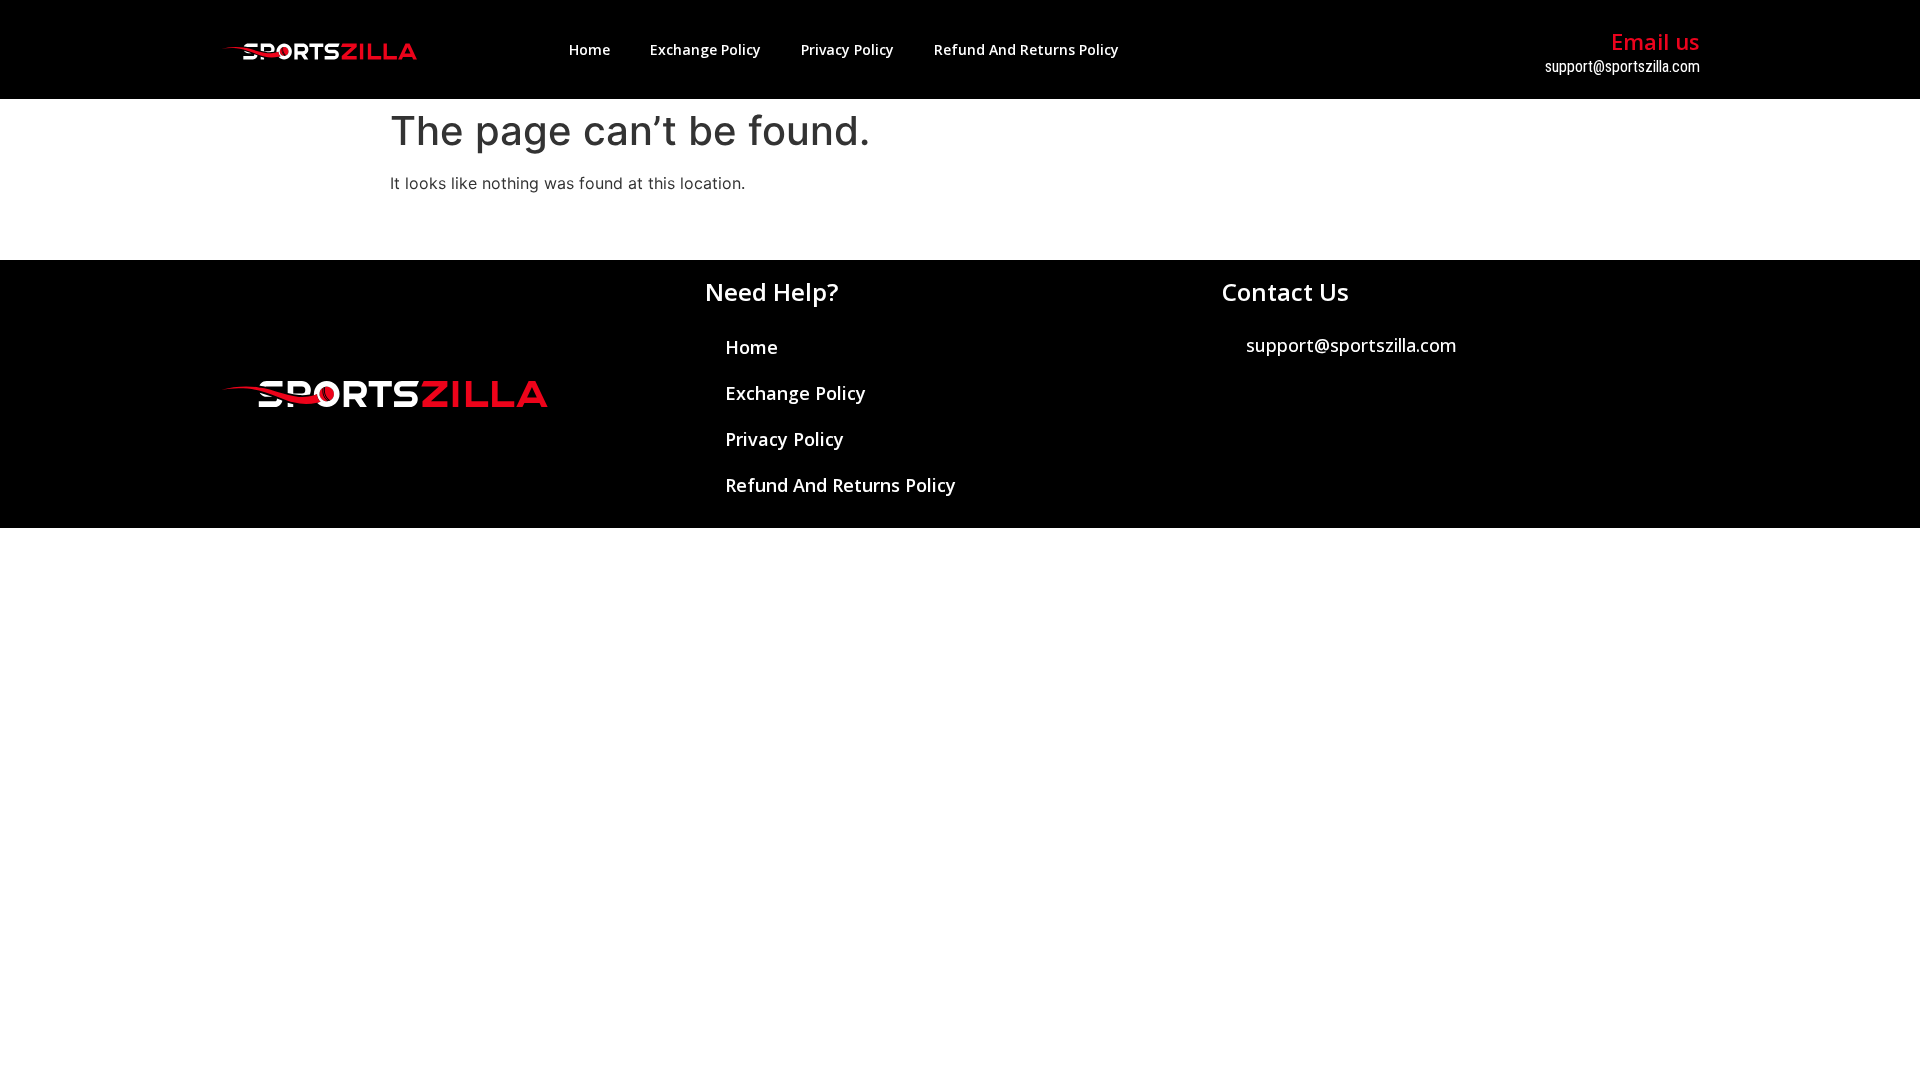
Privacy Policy (847, 49)
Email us (1655, 41)
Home (589, 49)
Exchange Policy (705, 49)
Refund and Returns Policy (1026, 49)
